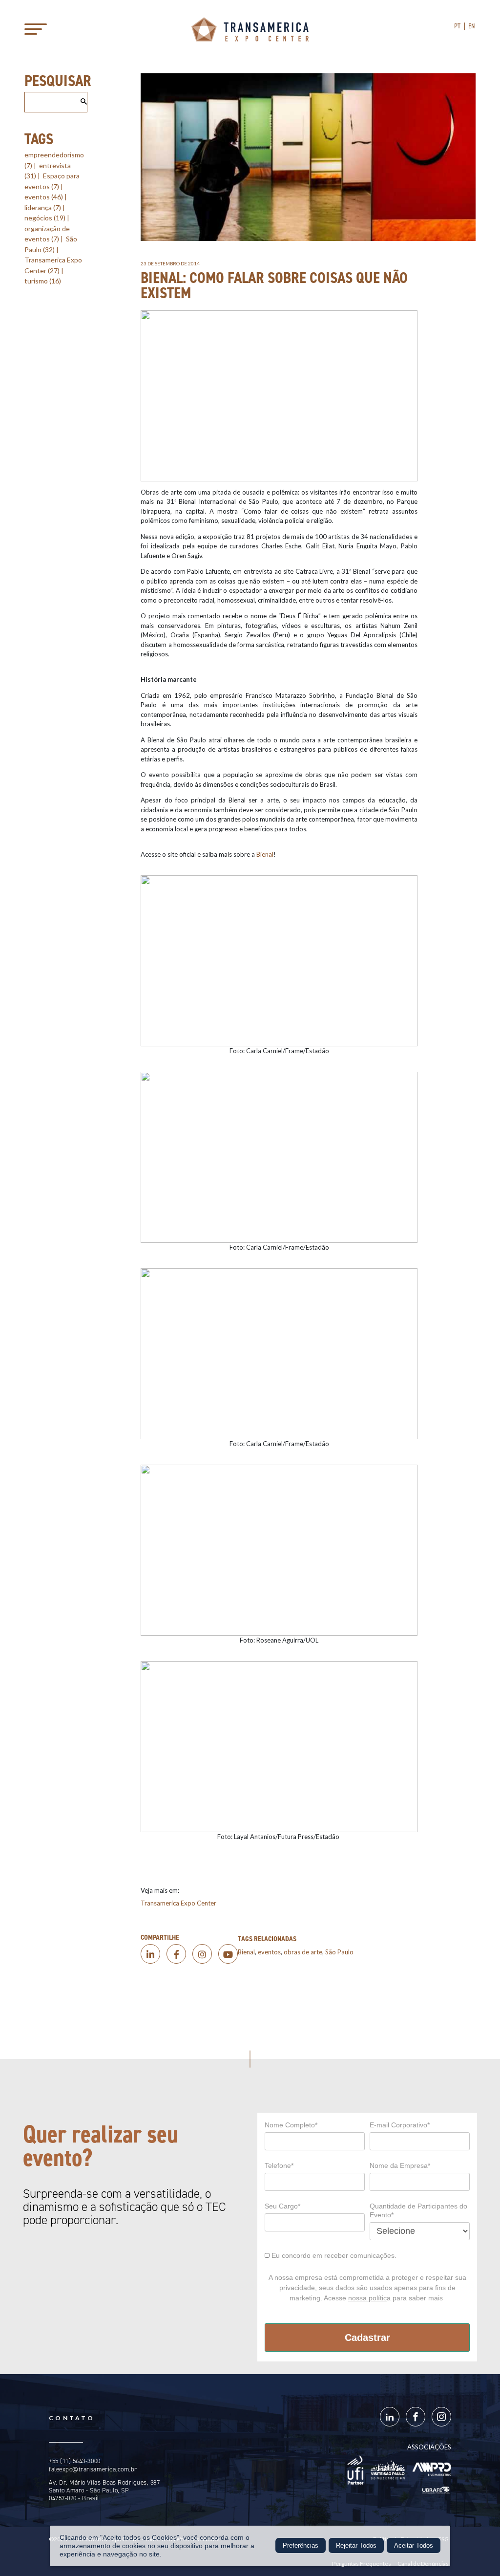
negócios (45, 218)
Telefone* (279, 2165)
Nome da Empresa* (400, 2165)
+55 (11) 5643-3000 (74, 2461)
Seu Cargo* (282, 2206)
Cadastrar (367, 2338)
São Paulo (339, 1952)
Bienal (265, 854)
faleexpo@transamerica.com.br (93, 2469)
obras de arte (303, 1952)
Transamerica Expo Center (250, 29)
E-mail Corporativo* (400, 2125)
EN (472, 26)
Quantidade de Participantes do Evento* (418, 2210)
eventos (44, 197)
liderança (43, 207)
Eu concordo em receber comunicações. (333, 2255)
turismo (43, 281)
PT (458, 26)
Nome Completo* (291, 2125)
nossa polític (367, 2298)
